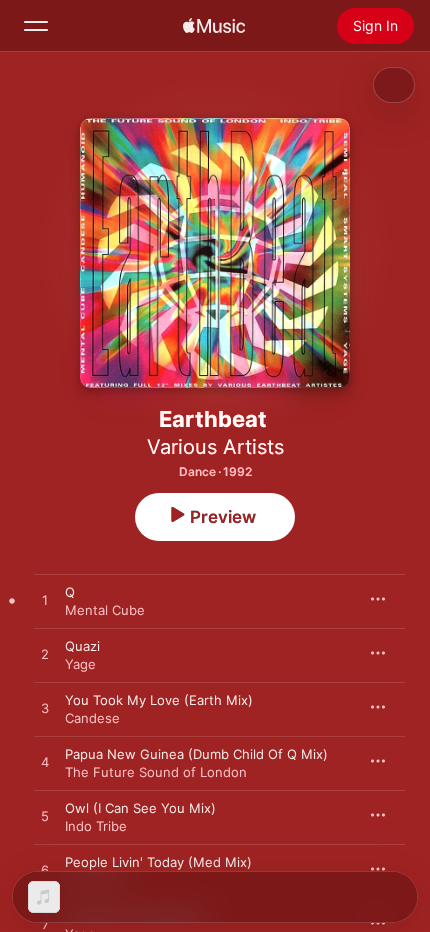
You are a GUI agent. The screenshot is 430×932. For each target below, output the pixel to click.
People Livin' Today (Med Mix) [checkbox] (158, 862)
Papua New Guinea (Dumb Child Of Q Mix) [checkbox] (196, 754)
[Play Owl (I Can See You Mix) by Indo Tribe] (45, 817)
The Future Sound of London (156, 772)
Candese (92, 718)
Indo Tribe (96, 826)
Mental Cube (105, 610)
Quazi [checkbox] (82, 646)
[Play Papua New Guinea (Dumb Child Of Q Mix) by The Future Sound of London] (45, 763)
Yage (80, 664)
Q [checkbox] (70, 592)
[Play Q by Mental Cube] (45, 601)
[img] (214, 26)
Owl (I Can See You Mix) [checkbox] (140, 808)
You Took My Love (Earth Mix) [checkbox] (159, 700)
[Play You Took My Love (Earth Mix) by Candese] (45, 709)
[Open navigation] (36, 26)
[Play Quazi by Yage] (45, 655)
